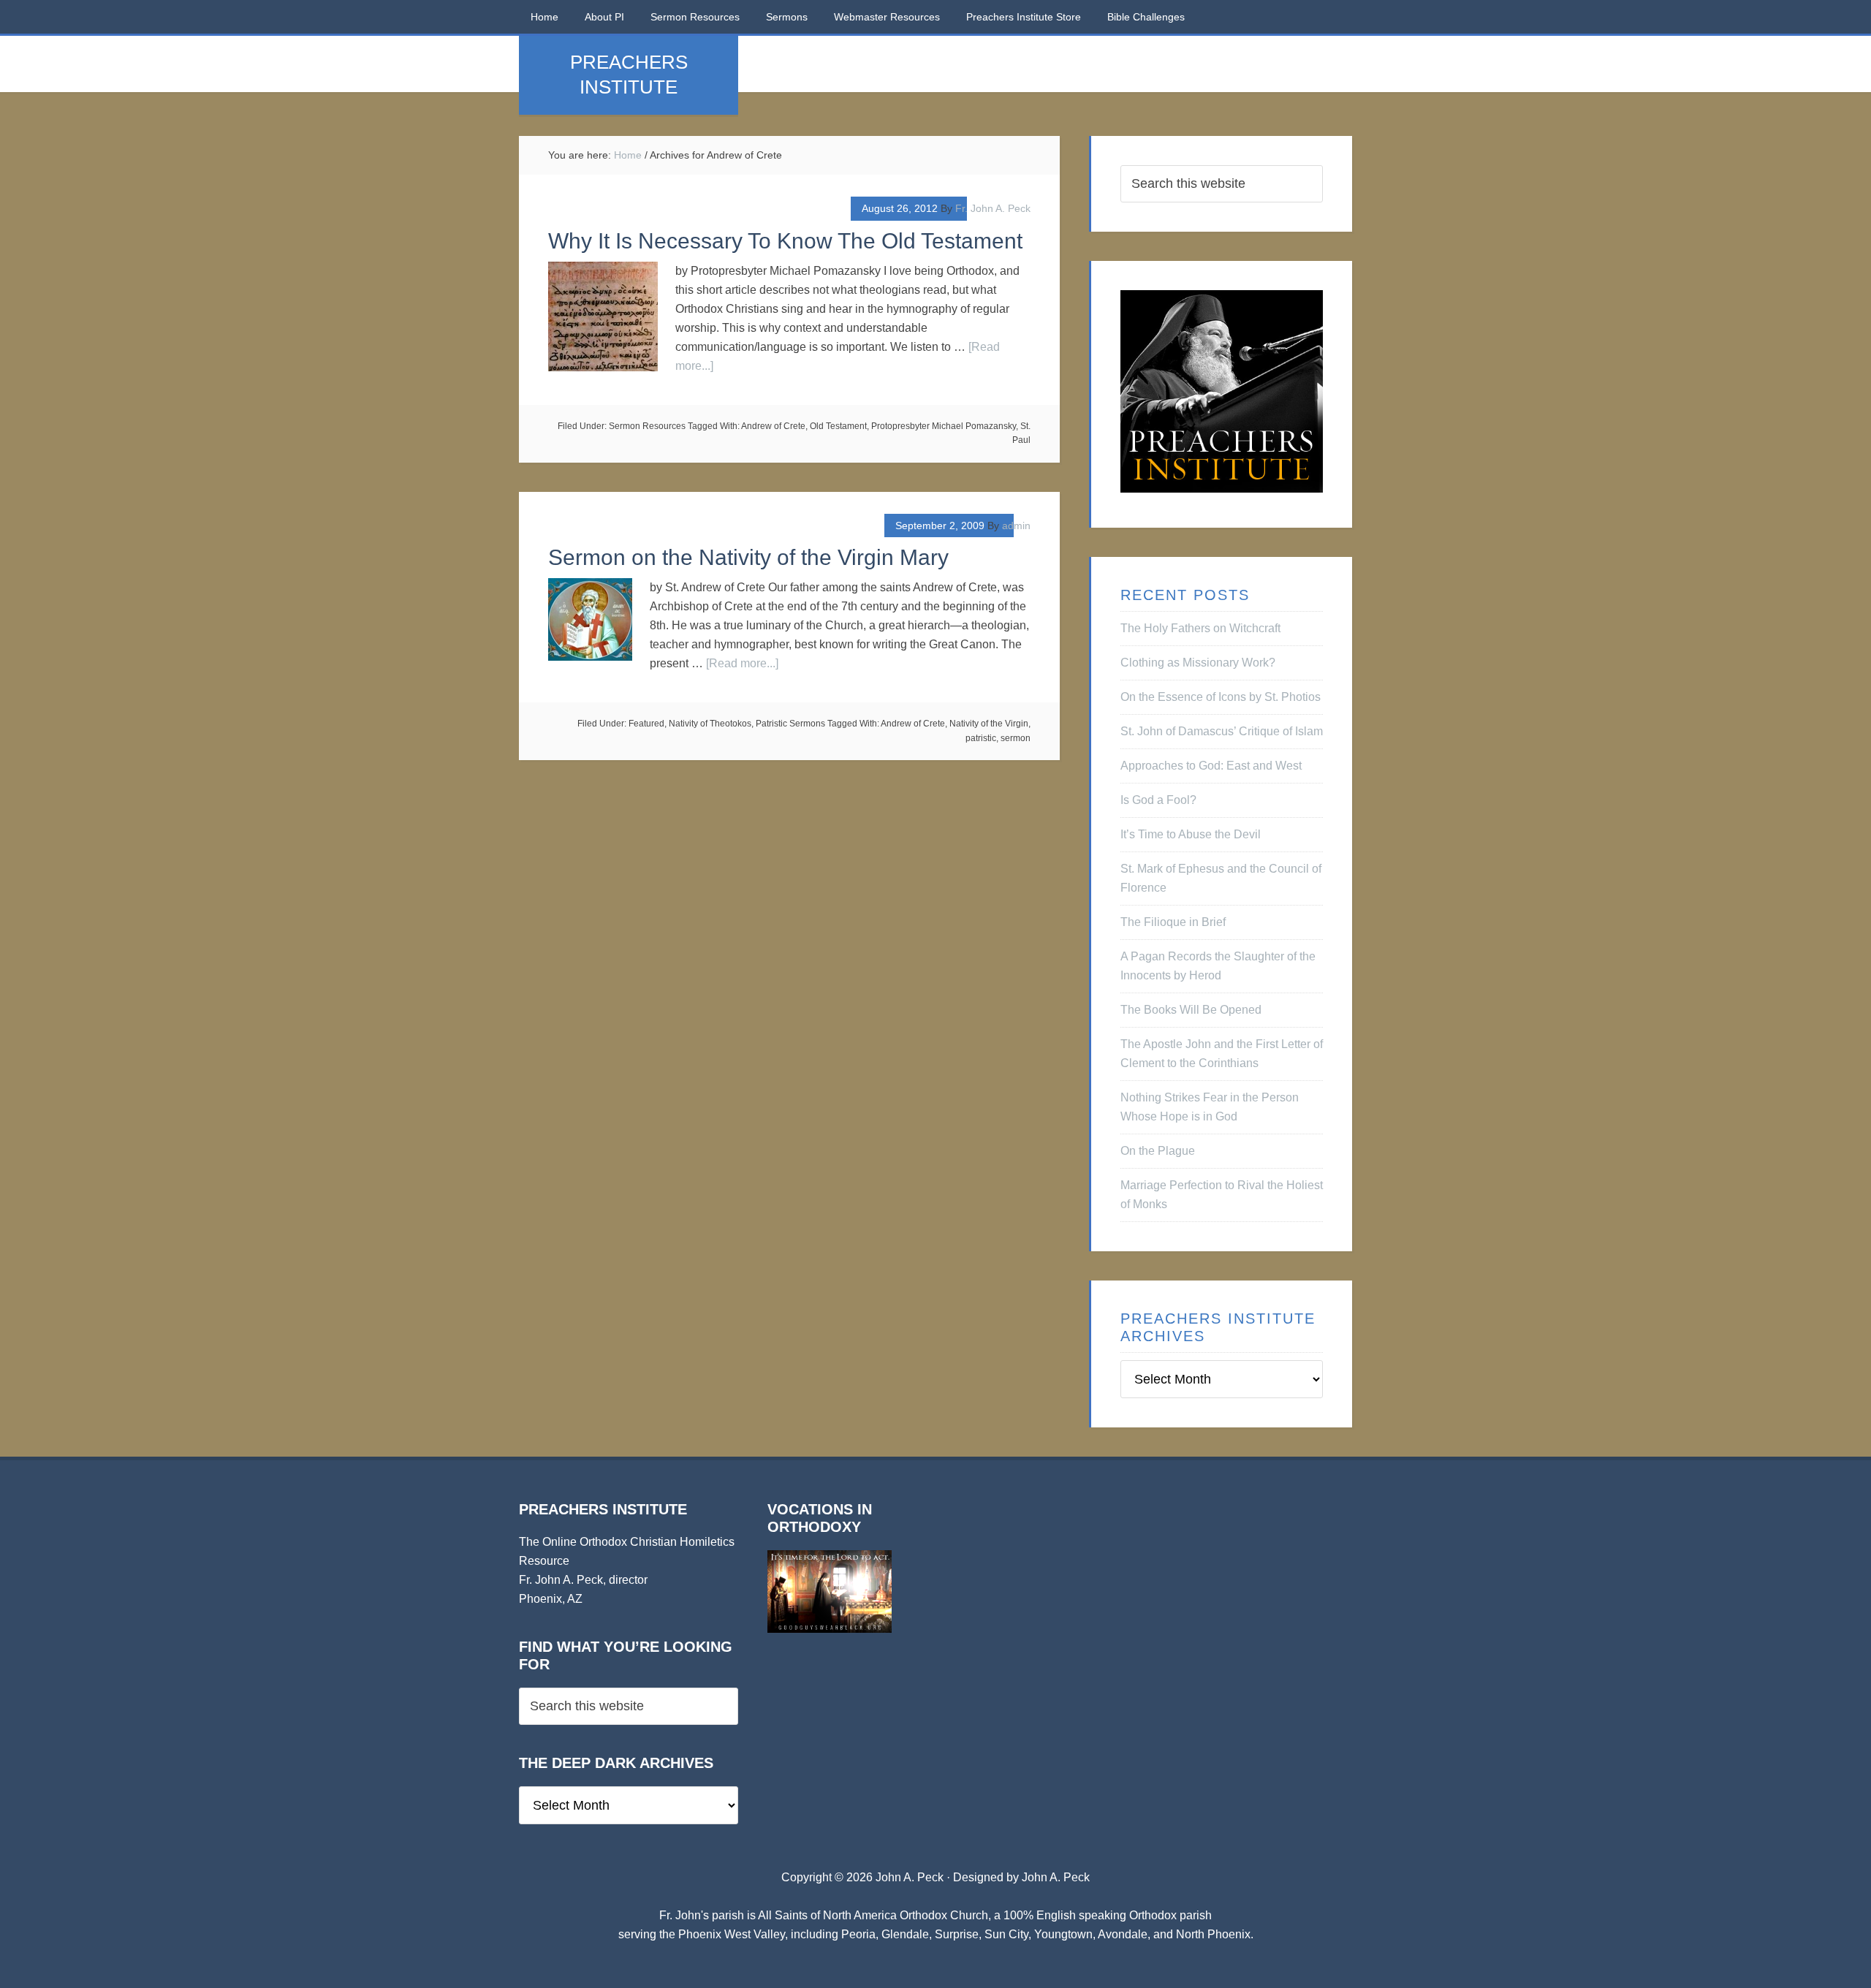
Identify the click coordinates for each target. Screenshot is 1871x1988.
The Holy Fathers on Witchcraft (1200, 628)
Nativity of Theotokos (710, 724)
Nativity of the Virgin (989, 724)
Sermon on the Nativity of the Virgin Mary (748, 557)
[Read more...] (742, 663)
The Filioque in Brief (1173, 922)
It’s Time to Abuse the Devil (1191, 834)
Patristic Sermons (790, 724)
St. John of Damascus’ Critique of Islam (1222, 731)
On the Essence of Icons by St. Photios (1221, 697)
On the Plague (1158, 1151)
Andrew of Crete (773, 426)
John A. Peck (1056, 1877)
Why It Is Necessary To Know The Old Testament (785, 241)
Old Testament (838, 426)
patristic (981, 738)
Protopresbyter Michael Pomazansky (944, 426)
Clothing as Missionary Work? (1198, 663)
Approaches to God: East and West (1211, 766)
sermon (1016, 738)
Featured (646, 724)
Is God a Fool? (1158, 800)
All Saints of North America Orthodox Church (873, 1915)
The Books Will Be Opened (1191, 1010)
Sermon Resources (647, 426)
